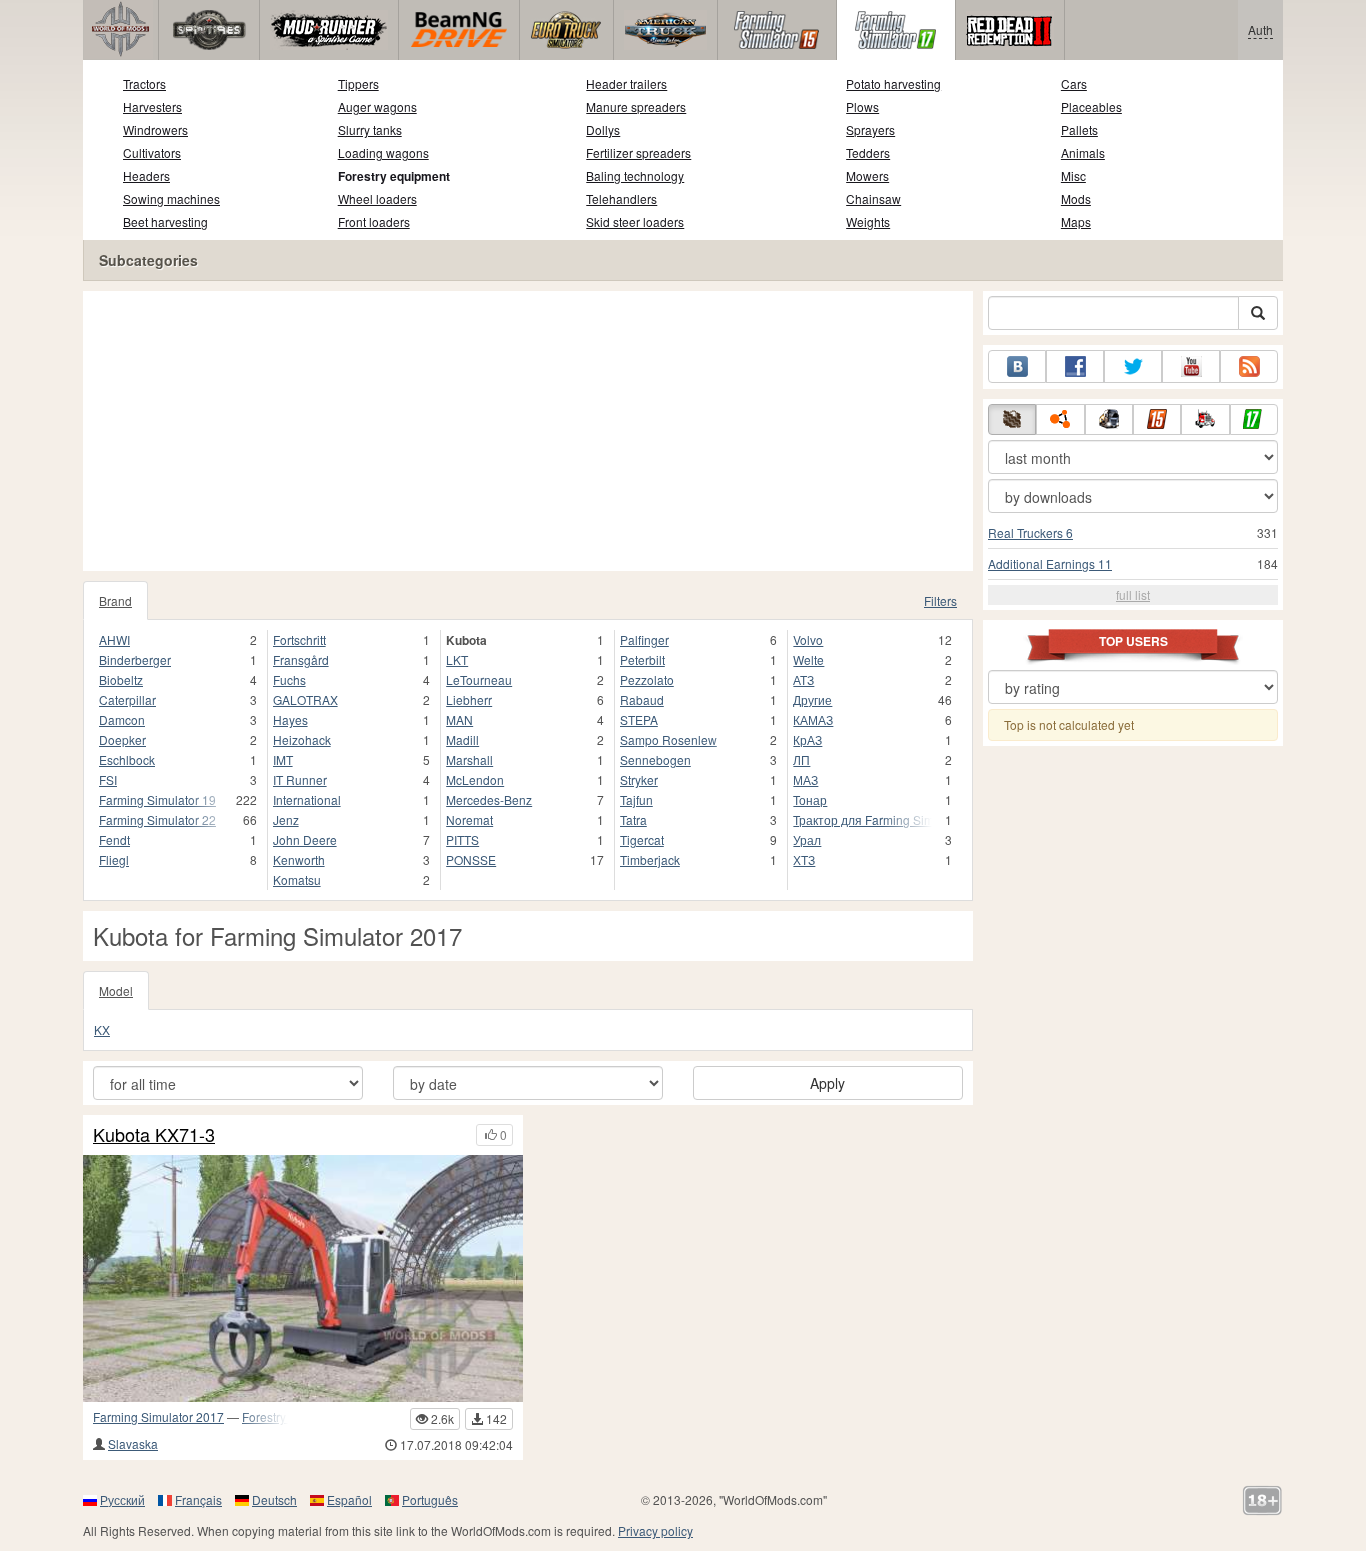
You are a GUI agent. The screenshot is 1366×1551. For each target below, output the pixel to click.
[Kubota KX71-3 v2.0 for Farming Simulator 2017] (303, 1278)
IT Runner (300, 779)
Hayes (290, 719)
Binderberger (135, 659)
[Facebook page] (1075, 366)
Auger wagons (377, 106)
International (307, 799)
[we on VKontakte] (1017, 366)
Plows (862, 106)
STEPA (639, 719)
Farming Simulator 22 (157, 819)
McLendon (475, 779)
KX (102, 1029)
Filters (940, 600)
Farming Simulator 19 (157, 799)
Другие (812, 699)
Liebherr (469, 699)
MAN (459, 719)
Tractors (144, 83)
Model (116, 990)
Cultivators (152, 152)
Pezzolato (647, 679)
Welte (808, 659)
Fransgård (301, 659)
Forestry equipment (394, 176)
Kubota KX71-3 (154, 1135)
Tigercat (642, 839)
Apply (827, 1083)
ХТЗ (804, 859)
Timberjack (650, 859)
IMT (283, 759)
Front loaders (374, 221)
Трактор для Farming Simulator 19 (862, 819)
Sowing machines (171, 198)
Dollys (603, 129)
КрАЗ (807, 739)
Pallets (1079, 129)
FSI (108, 779)
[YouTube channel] (1191, 366)
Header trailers (626, 83)
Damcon (122, 719)
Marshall (469, 759)
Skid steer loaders (635, 221)
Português (430, 1499)
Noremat (469, 819)
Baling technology (635, 175)
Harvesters (152, 106)
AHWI (114, 639)
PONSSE (471, 859)
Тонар (810, 799)
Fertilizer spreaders (638, 152)
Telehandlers (621, 198)
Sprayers (870, 129)
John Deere (305, 839)
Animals (1083, 152)
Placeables (1091, 106)
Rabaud (642, 699)
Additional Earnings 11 (1050, 563)
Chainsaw (873, 198)
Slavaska (133, 1443)
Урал (807, 839)
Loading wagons (383, 152)
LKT (457, 659)
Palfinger (644, 639)
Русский (122, 1499)
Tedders (868, 152)
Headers (146, 175)
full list (1133, 594)
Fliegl (114, 859)
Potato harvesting (893, 83)
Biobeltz (121, 679)
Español (349, 1499)
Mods (1076, 198)
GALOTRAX (305, 699)
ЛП (801, 759)
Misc (1073, 175)
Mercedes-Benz (489, 799)
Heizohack (302, 739)
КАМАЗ (813, 719)
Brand (115, 600)
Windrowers (155, 129)
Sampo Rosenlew (668, 739)
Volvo (808, 639)
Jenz (286, 819)
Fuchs (289, 679)
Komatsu (297, 879)
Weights (868, 221)
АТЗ (803, 679)
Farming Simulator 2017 (158, 1416)
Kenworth (299, 859)
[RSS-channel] (1249, 366)
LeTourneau (479, 679)
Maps (1076, 221)
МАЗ (805, 779)
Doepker (122, 739)
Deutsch (274, 1499)
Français (198, 1499)
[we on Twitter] (1133, 366)
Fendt (114, 839)
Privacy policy (655, 1530)
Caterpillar (127, 699)
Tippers (358, 83)
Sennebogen (655, 759)
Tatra (633, 819)
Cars (1074, 83)
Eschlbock (127, 759)
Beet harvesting (165, 221)
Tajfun (636, 799)
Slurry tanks (370, 129)
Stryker (639, 779)
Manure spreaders (636, 106)
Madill (462, 739)
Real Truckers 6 (1030, 532)
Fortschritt (299, 639)
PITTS (462, 839)
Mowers (867, 175)
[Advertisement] (528, 431)
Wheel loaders (377, 198)
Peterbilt (642, 659)
